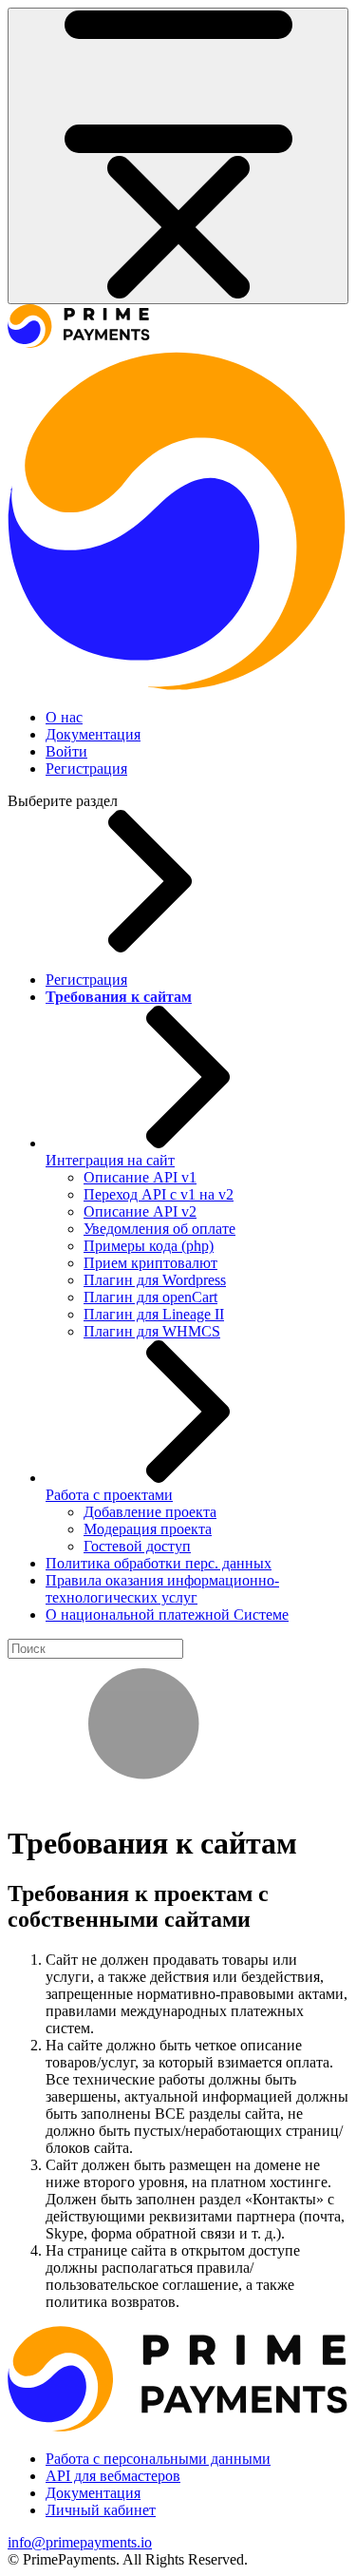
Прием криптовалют (150, 1263)
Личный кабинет (101, 2510)
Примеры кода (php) (149, 1246)
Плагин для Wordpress (155, 1280)
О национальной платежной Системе (167, 1615)
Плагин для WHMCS (152, 1331)
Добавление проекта (150, 1512)
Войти (66, 751)
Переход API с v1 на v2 (159, 1194)
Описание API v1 (140, 1177)
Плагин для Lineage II (154, 1314)
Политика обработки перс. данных (159, 1563)
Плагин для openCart (150, 1297)
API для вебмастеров (113, 2476)
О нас (64, 717)
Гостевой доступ (137, 1546)
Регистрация (86, 769)
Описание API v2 (140, 1211)
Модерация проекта (148, 1529)
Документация (93, 734)
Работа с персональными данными (158, 2459)
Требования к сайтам (119, 997)
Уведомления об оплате (159, 1229)
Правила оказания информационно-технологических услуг (162, 1589)
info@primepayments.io (80, 2542)
